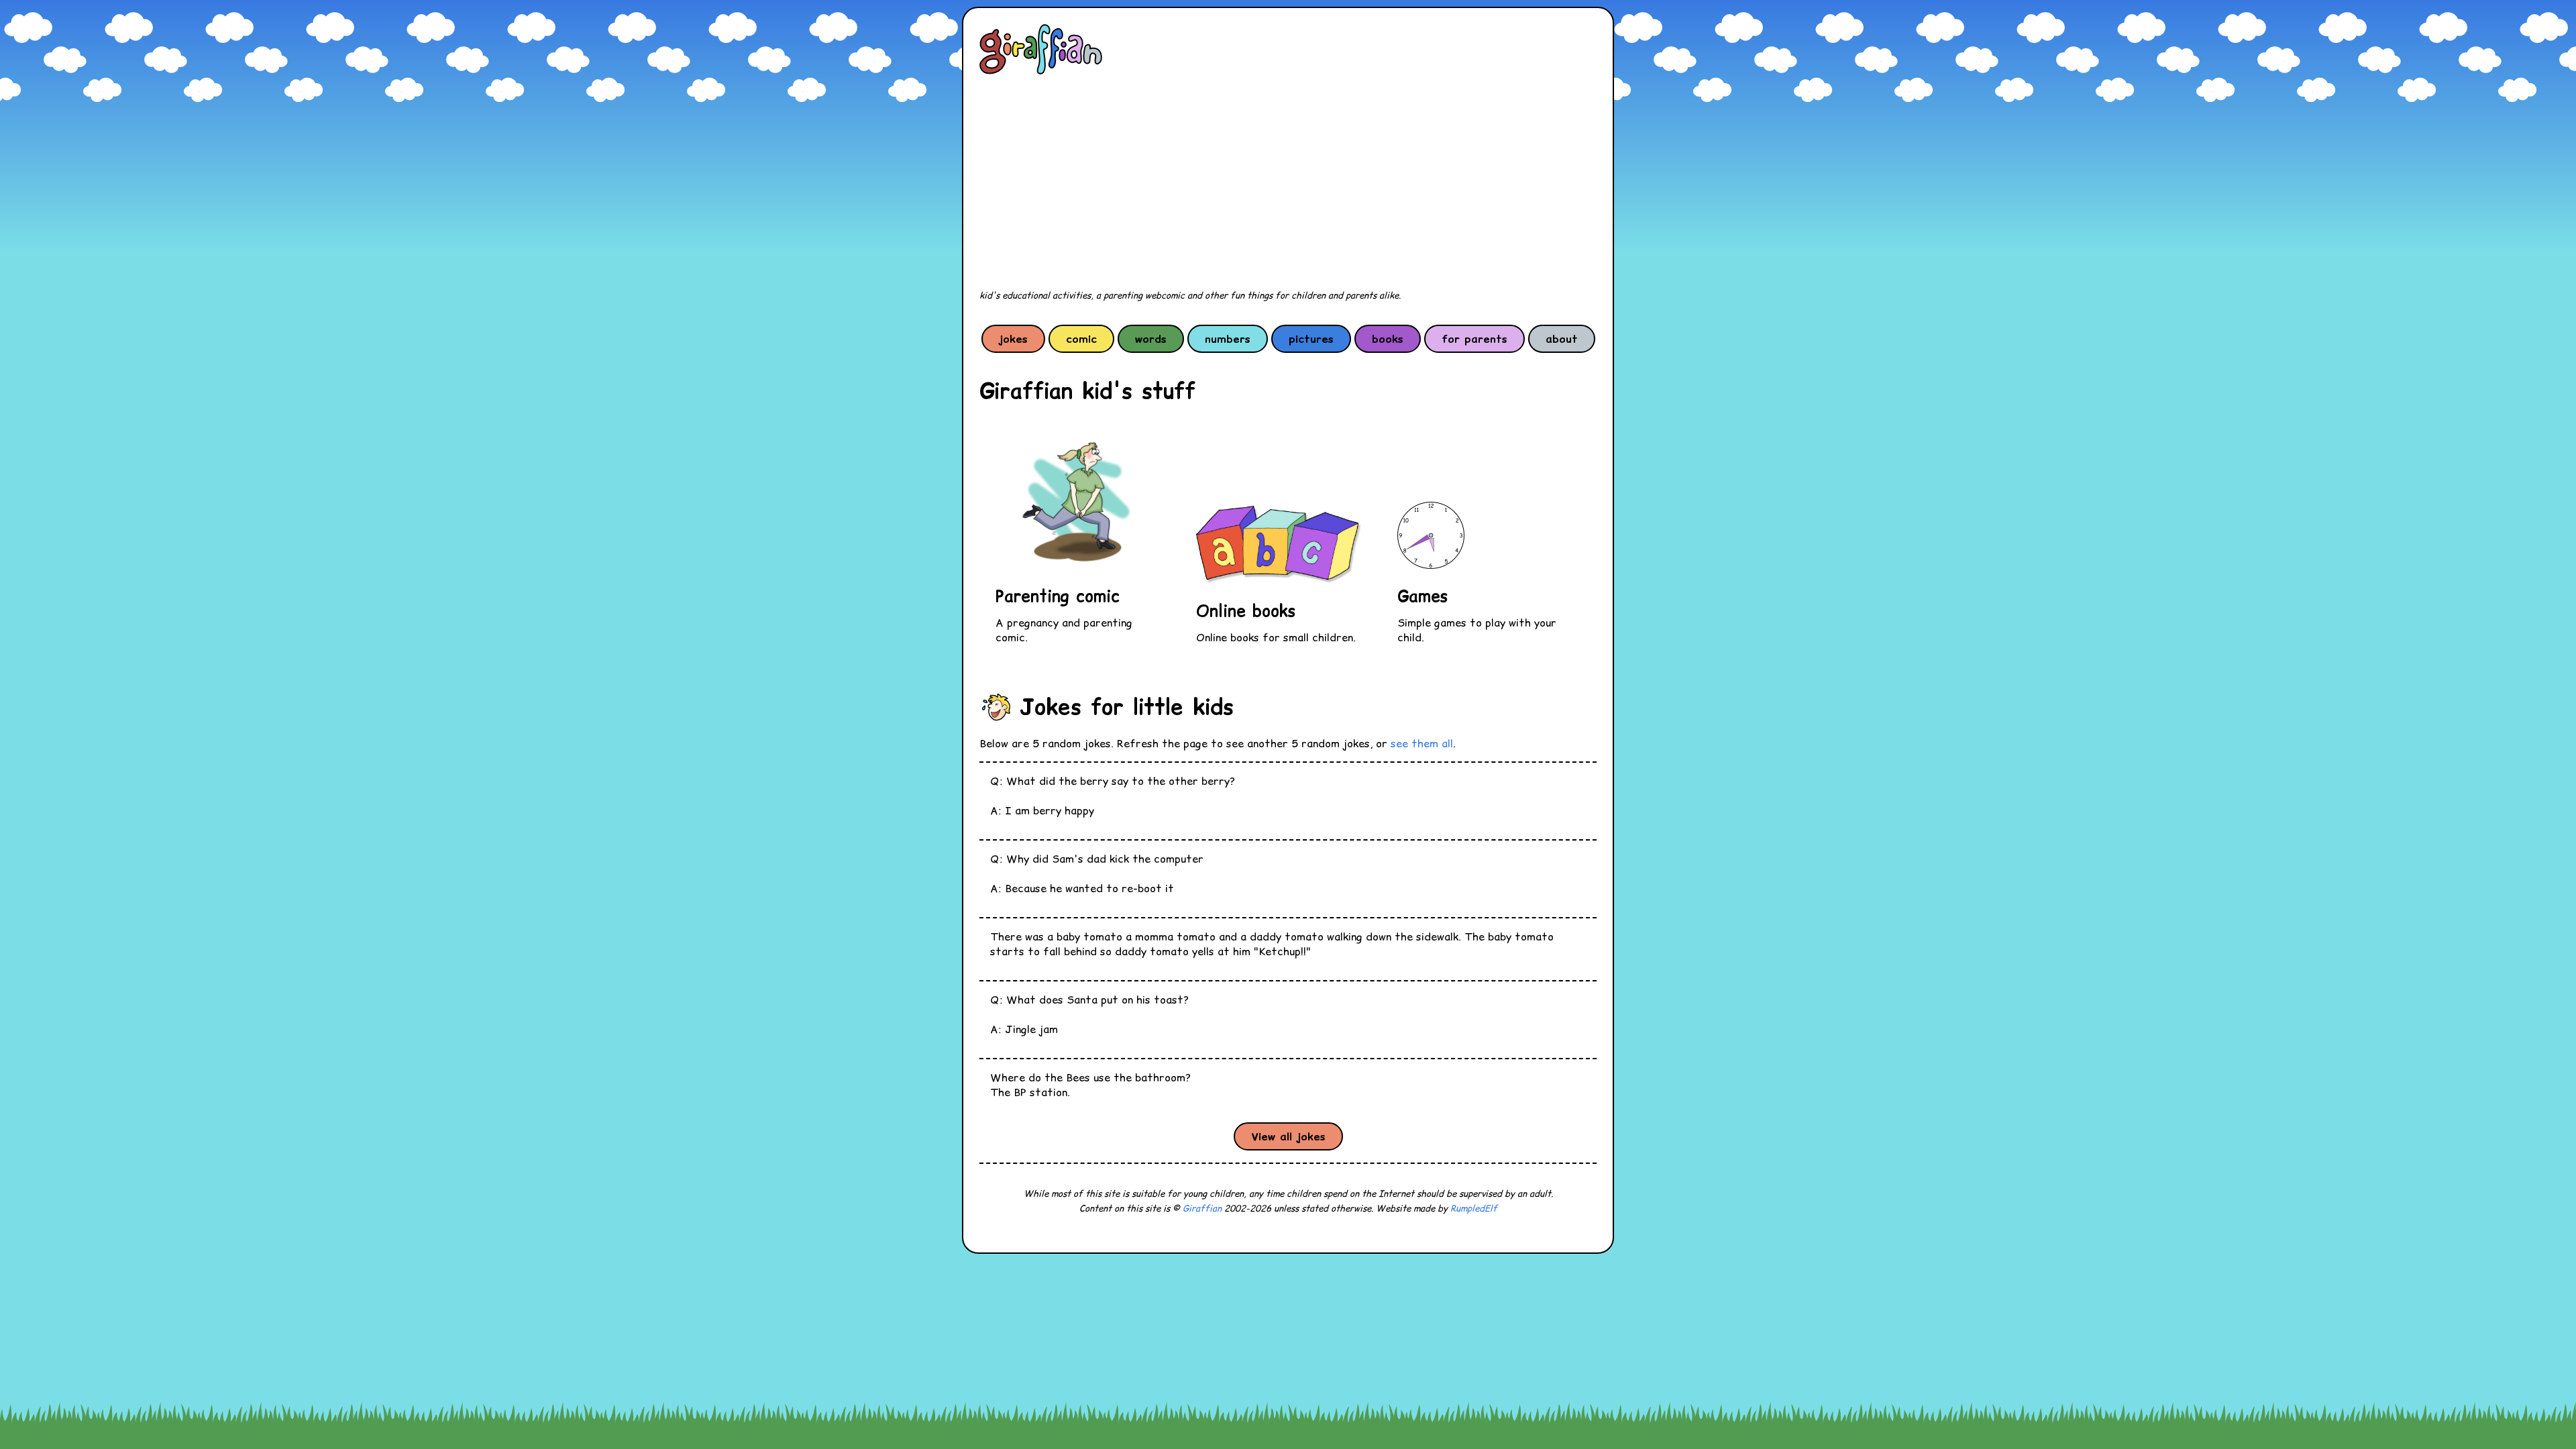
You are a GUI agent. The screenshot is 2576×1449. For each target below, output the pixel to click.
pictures (1311, 339)
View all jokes (1288, 1136)
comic (1081, 339)
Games (1423, 596)
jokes (1013, 339)
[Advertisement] (1288, 182)
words (1151, 339)
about (1562, 339)
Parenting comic (1058, 596)
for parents (1474, 339)
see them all (1422, 743)
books (1388, 339)
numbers (1228, 339)
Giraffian (1202, 1209)
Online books (1246, 611)
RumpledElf (1474, 1209)
